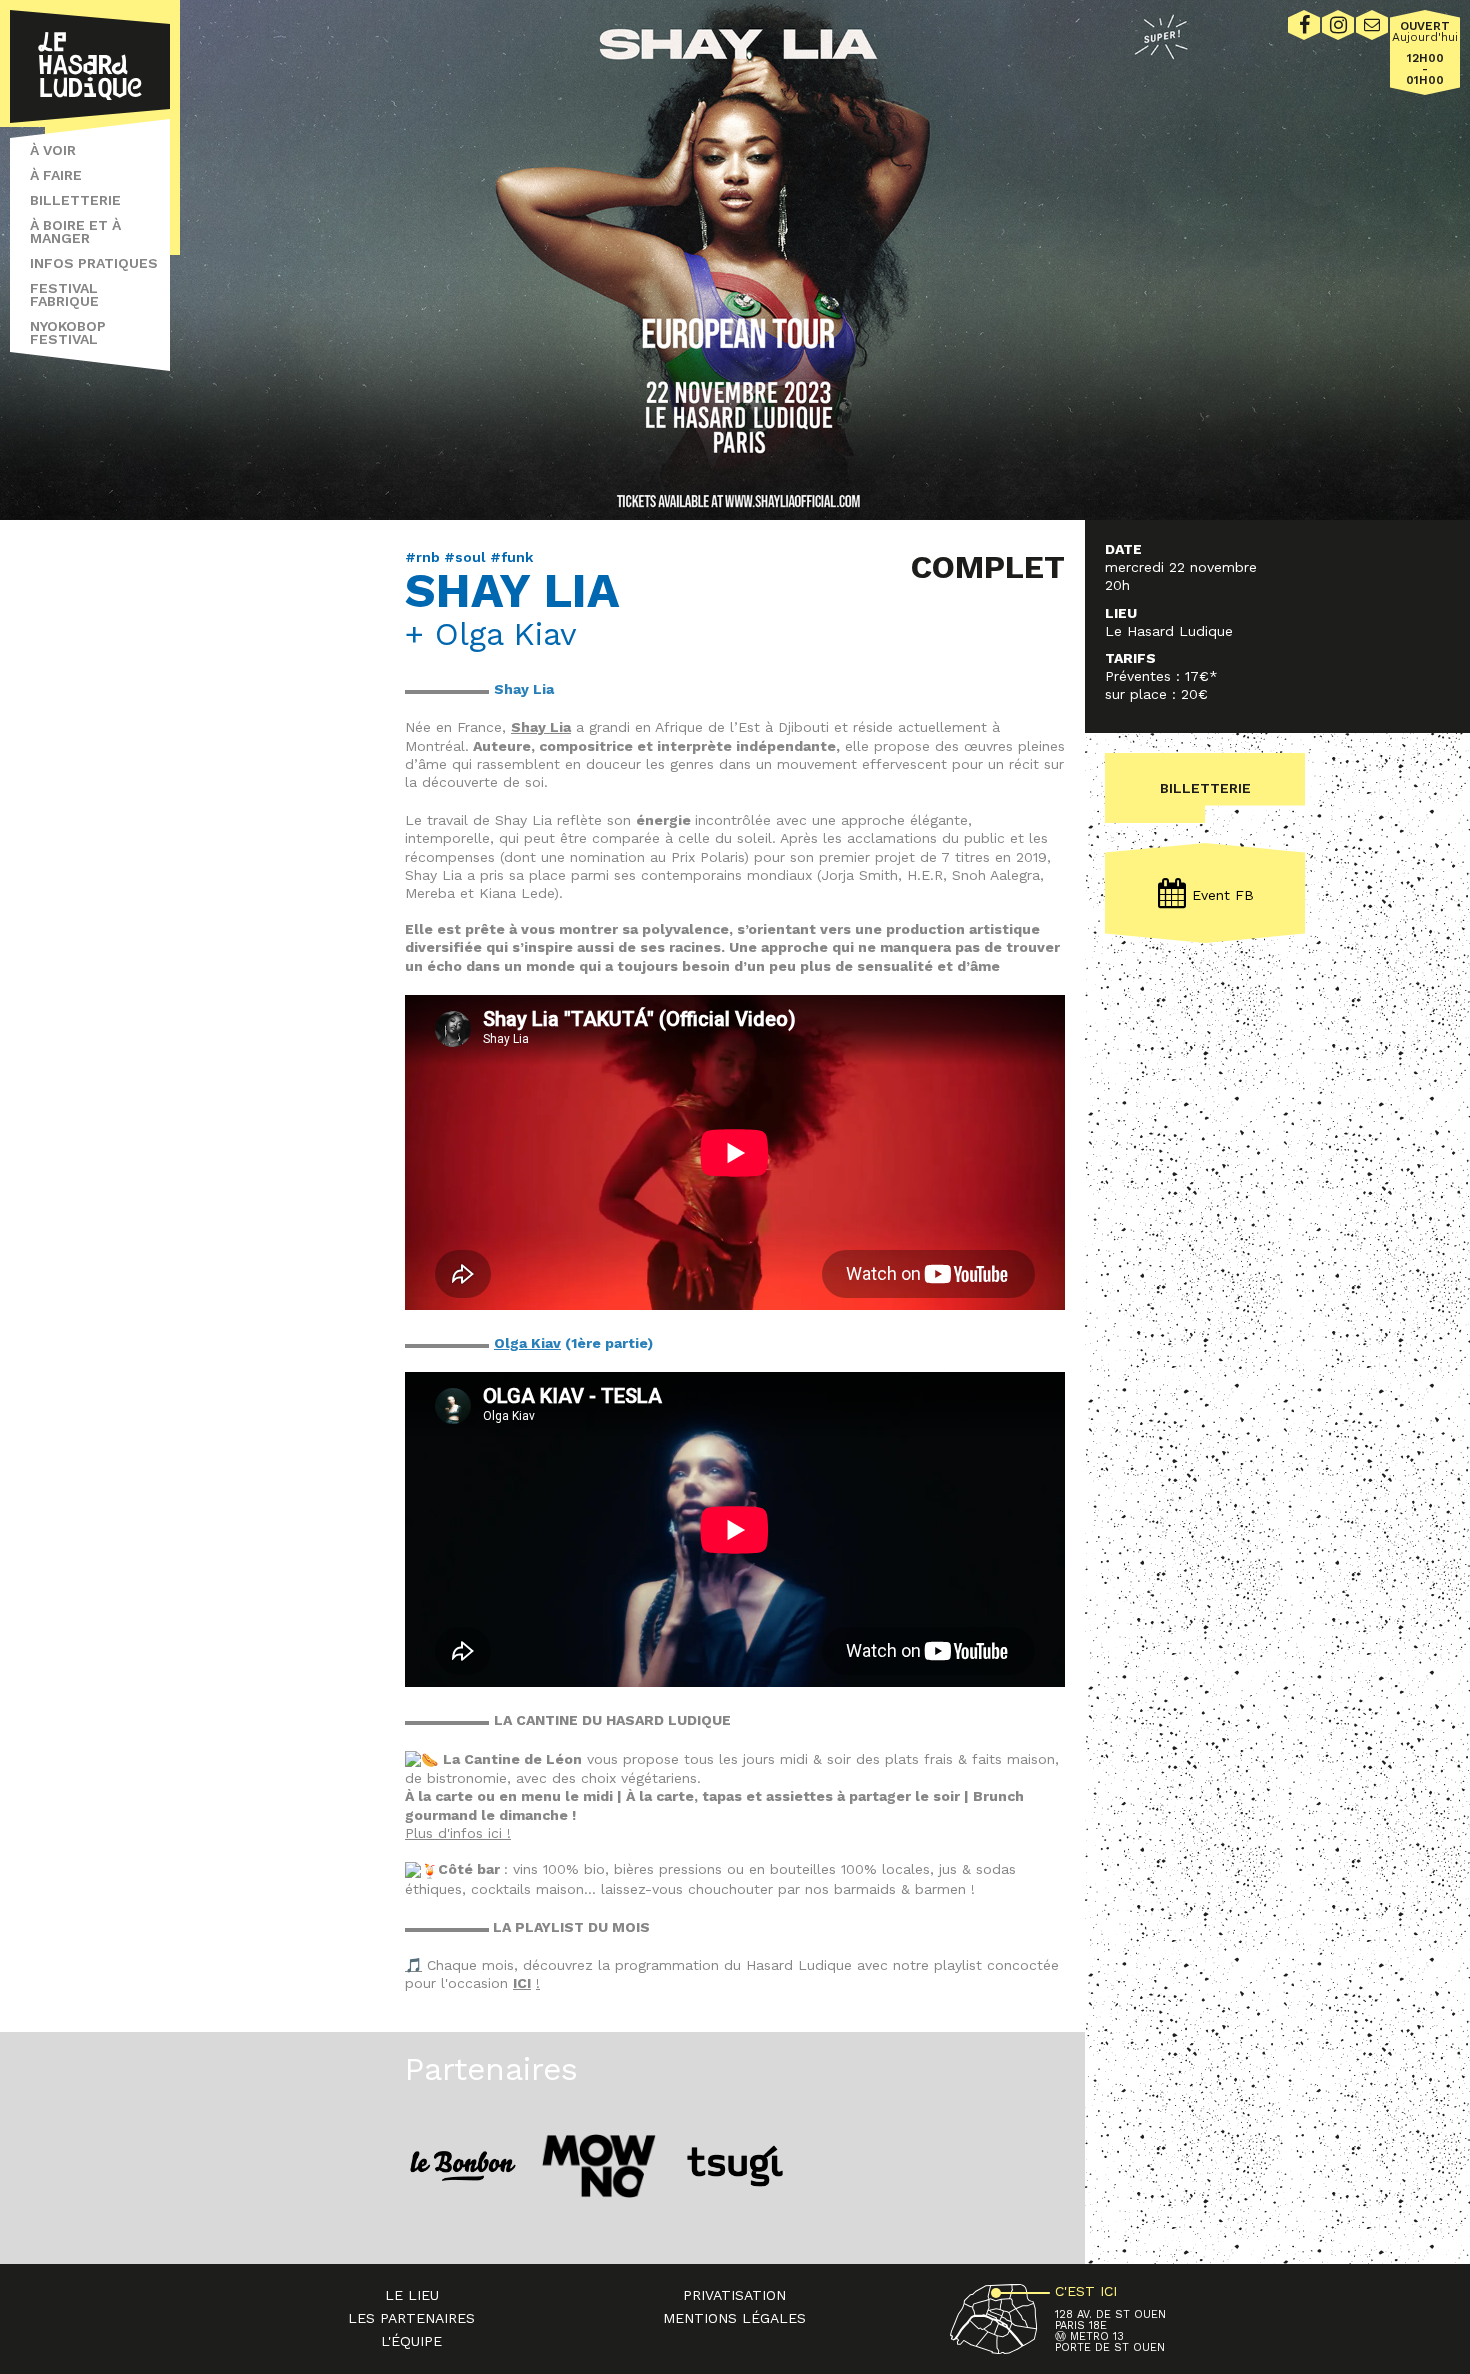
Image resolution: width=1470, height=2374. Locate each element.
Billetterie (75, 200)
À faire (56, 175)
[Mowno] (599, 2166)
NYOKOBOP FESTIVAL (68, 332)
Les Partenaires (411, 2318)
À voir (53, 150)
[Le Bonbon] (463, 2166)
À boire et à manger (75, 231)
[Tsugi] (735, 2166)
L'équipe (411, 2341)
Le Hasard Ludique (90, 66)
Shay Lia (541, 727)
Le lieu (412, 2295)
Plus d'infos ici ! (458, 1833)
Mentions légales (734, 2318)
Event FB (1223, 895)
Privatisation (734, 2295)
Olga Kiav (527, 1343)
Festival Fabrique (64, 294)
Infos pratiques (94, 263)
